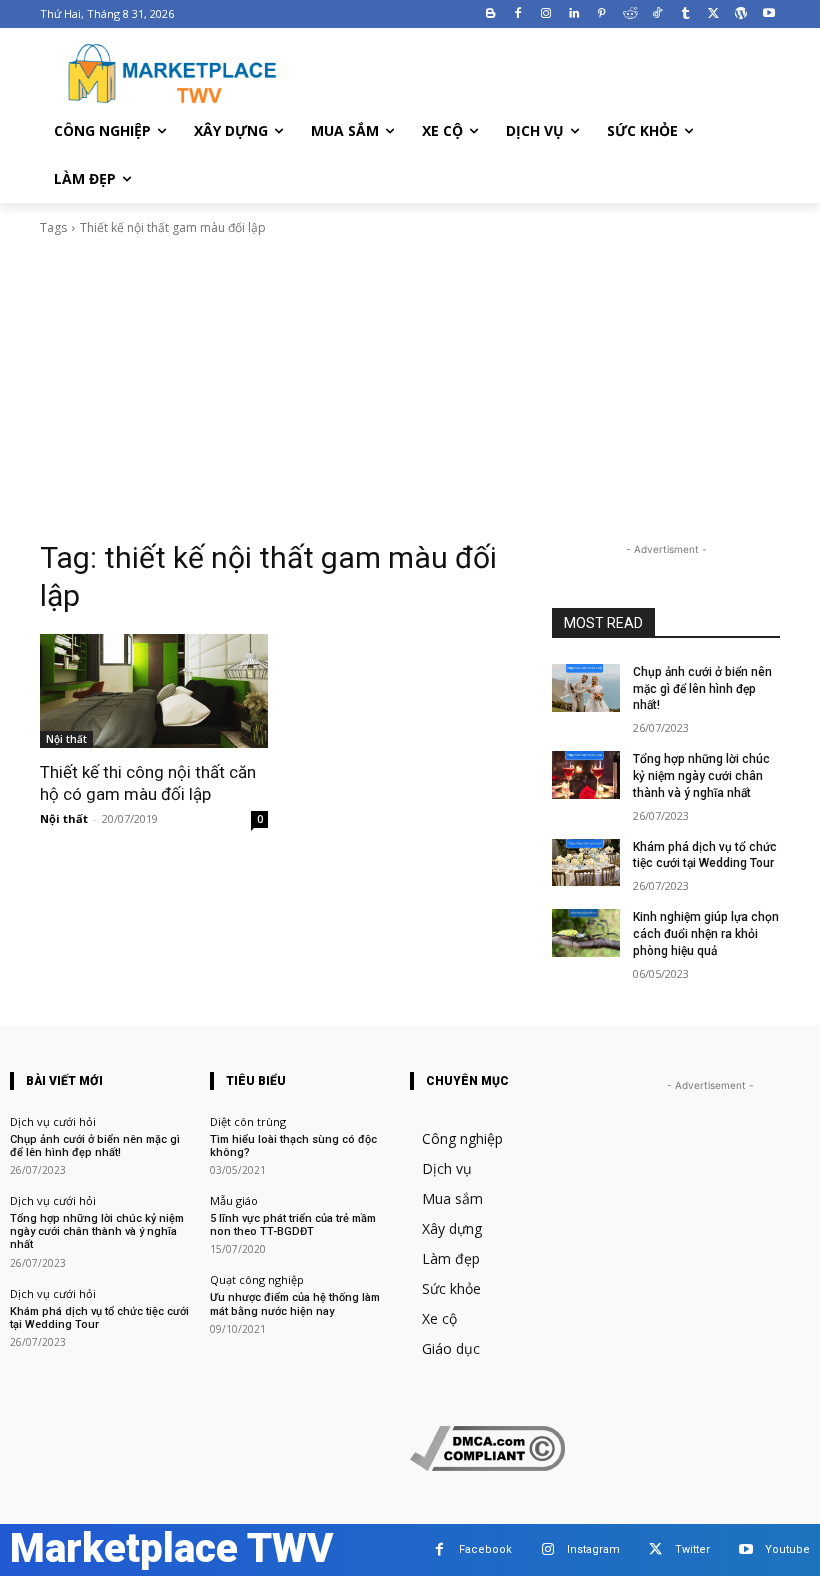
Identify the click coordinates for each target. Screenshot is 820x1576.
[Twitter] (713, 14)
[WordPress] (740, 14)
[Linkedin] (574, 14)
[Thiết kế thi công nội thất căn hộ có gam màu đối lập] (154, 691)
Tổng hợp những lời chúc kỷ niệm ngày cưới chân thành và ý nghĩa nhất (701, 776)
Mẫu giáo (234, 1200)
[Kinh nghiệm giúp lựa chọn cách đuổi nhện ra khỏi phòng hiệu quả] (586, 933)
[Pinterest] (601, 14)
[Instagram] (546, 14)
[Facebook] (518, 14)
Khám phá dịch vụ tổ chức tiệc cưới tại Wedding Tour (705, 855)
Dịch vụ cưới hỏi (53, 1121)
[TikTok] (657, 14)
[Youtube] (768, 14)
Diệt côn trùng (248, 1121)
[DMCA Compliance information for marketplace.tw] (487, 1465)
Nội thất (66, 739)
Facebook (485, 1549)
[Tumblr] (685, 14)
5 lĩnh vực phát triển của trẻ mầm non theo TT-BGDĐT (293, 1225)
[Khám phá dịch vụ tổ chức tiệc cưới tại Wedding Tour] (586, 863)
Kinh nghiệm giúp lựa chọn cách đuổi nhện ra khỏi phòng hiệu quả (706, 934)
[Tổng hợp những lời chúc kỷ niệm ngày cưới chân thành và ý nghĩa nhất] (586, 775)
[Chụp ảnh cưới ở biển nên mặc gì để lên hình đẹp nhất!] (586, 688)
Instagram (593, 1549)
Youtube (787, 1549)
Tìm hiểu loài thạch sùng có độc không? (293, 1146)
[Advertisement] (410, 388)
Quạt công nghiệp (257, 1279)
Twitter (692, 1549)
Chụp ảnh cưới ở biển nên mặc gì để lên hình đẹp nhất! (702, 689)
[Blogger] (490, 14)
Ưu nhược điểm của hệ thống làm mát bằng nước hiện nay (295, 1304)
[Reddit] (629, 14)
